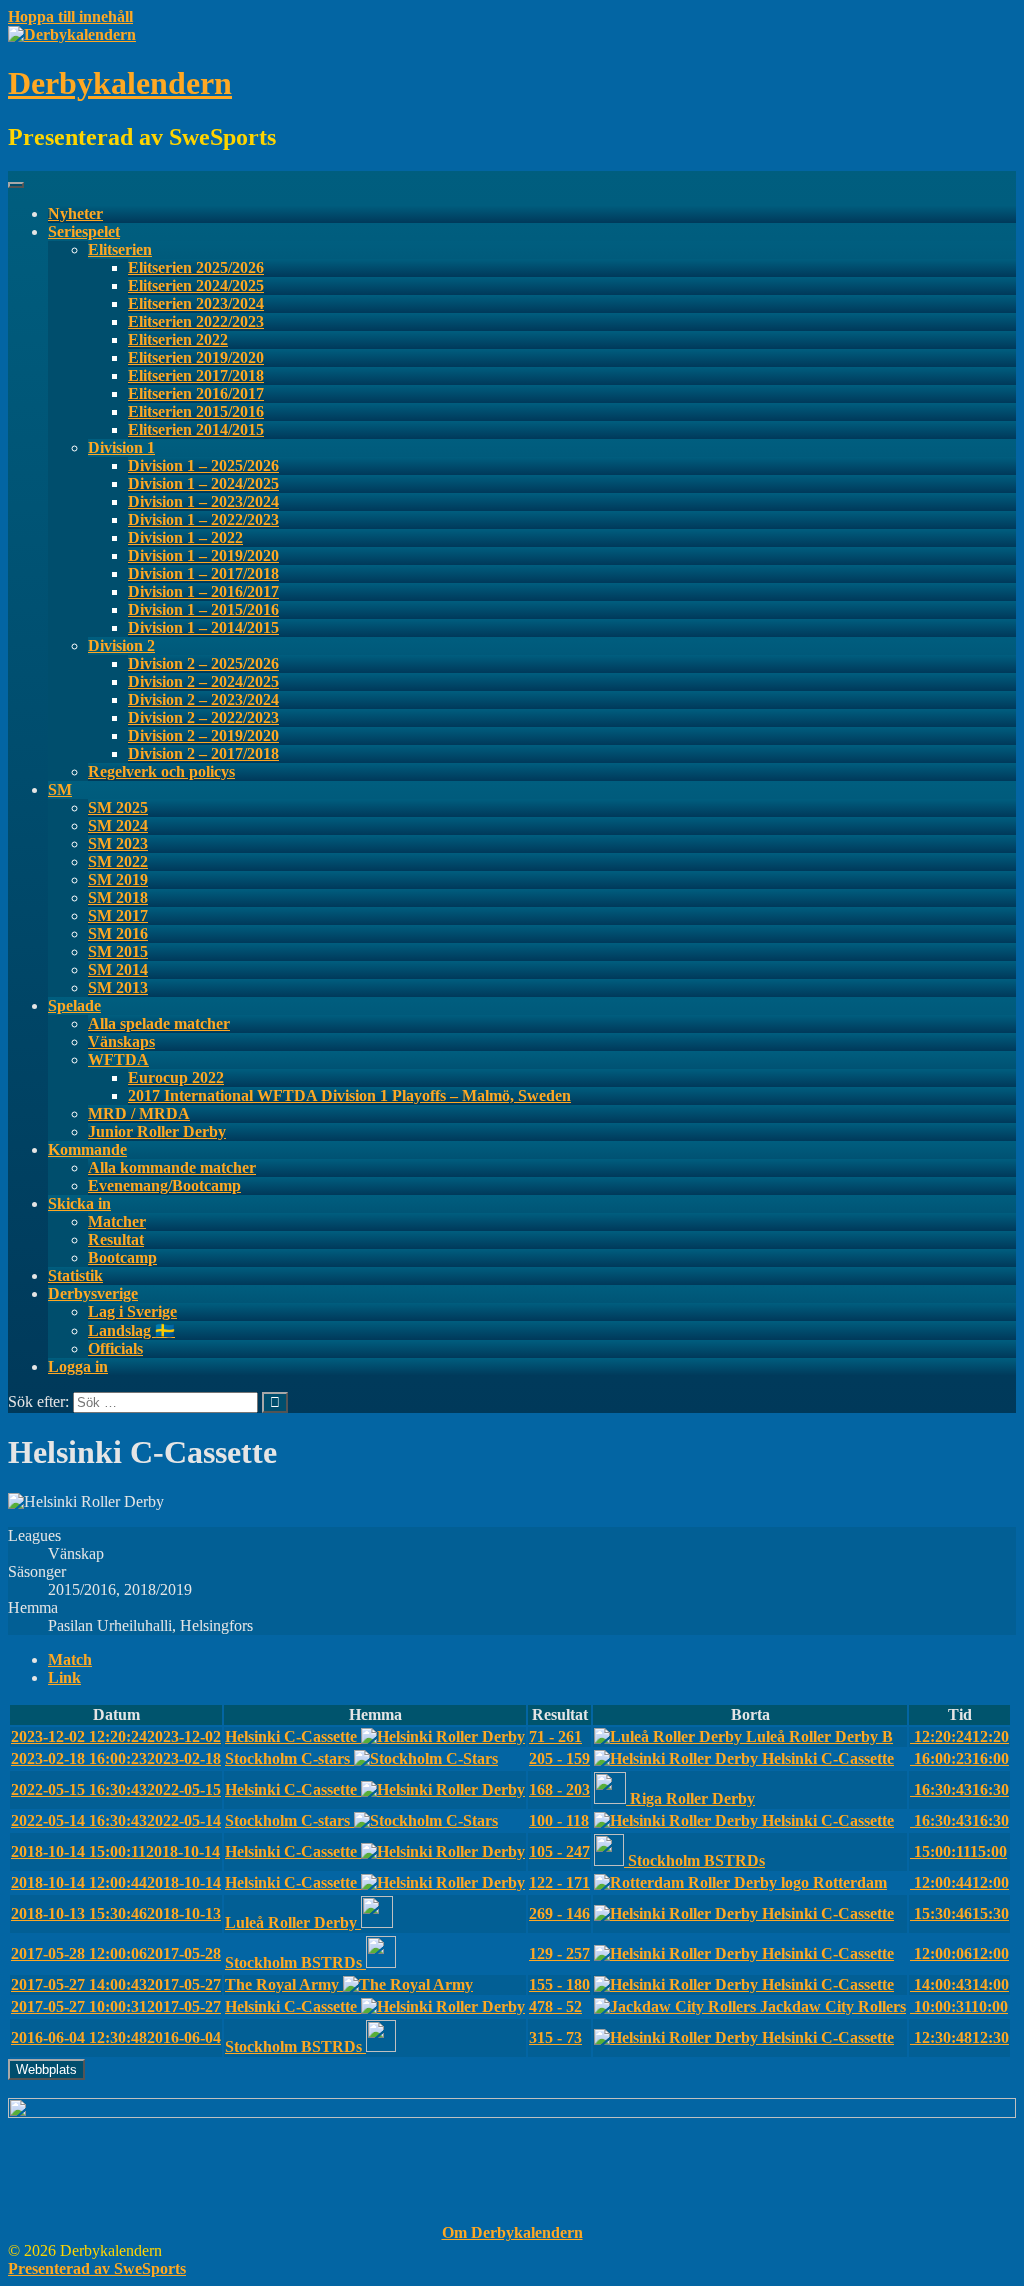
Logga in (78, 1366)
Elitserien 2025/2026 (196, 267)
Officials (115, 1348)
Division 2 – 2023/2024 (203, 699)
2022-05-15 (116, 1789)
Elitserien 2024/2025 (196, 285)
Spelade (74, 1005)
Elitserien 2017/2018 (196, 375)
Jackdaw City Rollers (833, 2006)
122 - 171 (559, 1882)
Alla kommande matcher (172, 1167)
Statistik (75, 1275)
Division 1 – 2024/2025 (203, 483)
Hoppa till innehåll (70, 16)
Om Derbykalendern (512, 2232)
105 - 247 (559, 1851)
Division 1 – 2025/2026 (203, 465)
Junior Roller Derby (157, 1131)
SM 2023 (118, 843)
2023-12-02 (116, 1736)
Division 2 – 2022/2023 (203, 717)
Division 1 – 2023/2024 (203, 501)
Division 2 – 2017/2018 (203, 753)
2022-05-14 (116, 1820)
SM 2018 (118, 897)
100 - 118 (559, 1820)
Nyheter (75, 213)
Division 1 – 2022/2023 (203, 519)
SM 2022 (118, 861)
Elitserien (120, 249)
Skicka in (79, 1203)
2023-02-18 (116, 1758)
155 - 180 (559, 1984)
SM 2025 (118, 807)
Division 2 (121, 645)
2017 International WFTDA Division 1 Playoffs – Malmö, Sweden (349, 1095)
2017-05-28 (116, 1953)
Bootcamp (122, 1257)
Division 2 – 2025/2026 (203, 663)
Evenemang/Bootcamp (164, 1185)
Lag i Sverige (132, 1311)
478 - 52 (555, 2006)
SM (60, 789)
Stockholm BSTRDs (696, 1860)
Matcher (117, 1221)
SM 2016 (118, 933)
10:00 (959, 2006)
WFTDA (118, 1059)
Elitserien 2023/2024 (196, 303)
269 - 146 (559, 1913)
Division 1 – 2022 (185, 537)
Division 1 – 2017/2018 (203, 573)
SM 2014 (118, 969)
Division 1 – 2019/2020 (203, 555)
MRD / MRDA (139, 1113)
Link (64, 1677)
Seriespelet (84, 231)
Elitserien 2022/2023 (196, 321)
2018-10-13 (116, 1913)
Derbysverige (93, 1293)
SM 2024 (118, 825)
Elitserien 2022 (178, 339)
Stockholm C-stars (289, 1758)
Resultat (116, 1239)
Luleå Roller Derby (293, 1922)
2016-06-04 (116, 2037)
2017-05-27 (116, 1984)
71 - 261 (555, 1736)
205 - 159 (559, 1758)
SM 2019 (118, 879)
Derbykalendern (120, 83)
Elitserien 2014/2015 (196, 429)
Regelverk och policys (161, 771)
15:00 (958, 1851)
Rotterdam (850, 1882)
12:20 (959, 1736)
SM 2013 (118, 987)
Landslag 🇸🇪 (131, 1330)
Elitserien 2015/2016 (196, 411)
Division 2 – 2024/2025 (203, 681)
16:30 (959, 1789)
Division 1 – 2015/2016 (203, 609)
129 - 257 (559, 1953)
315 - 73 (555, 2037)
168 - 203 (559, 1789)
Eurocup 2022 (176, 1077)
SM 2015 (118, 951)
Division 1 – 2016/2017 (203, 591)
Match (70, 1659)
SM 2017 (118, 915)
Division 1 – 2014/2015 (203, 627)
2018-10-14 (115, 1851)
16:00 (959, 1758)
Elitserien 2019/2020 (196, 357)
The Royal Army (284, 1984)
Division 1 (121, 447)
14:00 (959, 1984)
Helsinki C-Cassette (293, 1736)
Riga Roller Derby (692, 1798)
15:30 (959, 1913)
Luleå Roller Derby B (819, 1736)
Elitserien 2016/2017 (196, 393)
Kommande (87, 1149)
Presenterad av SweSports (97, 2268)
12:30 (959, 2037)
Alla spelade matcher (159, 1023)
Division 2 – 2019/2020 (203, 735)
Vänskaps (121, 1041)
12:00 (959, 1882)
